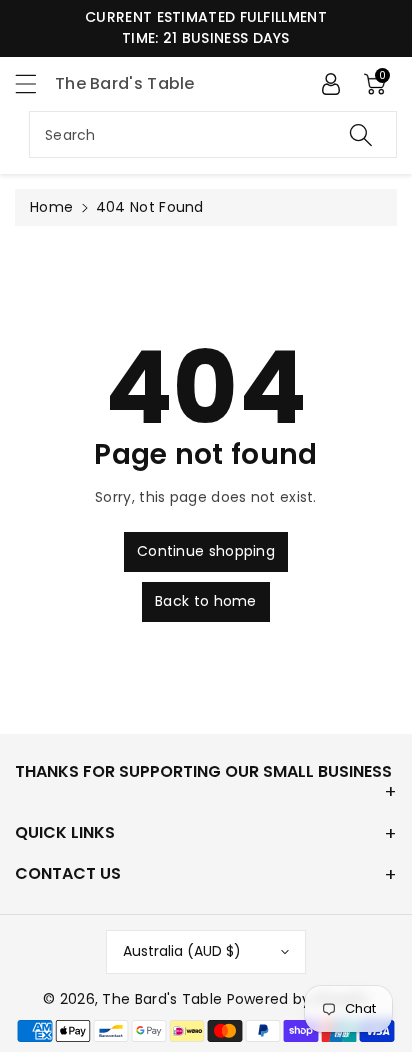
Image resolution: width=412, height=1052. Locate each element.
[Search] (361, 134)
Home (51, 207)
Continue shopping (206, 551)
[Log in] (331, 84)
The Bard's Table (162, 999)
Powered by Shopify (298, 999)
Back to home (206, 601)
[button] (35, 83)
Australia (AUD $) (182, 951)
